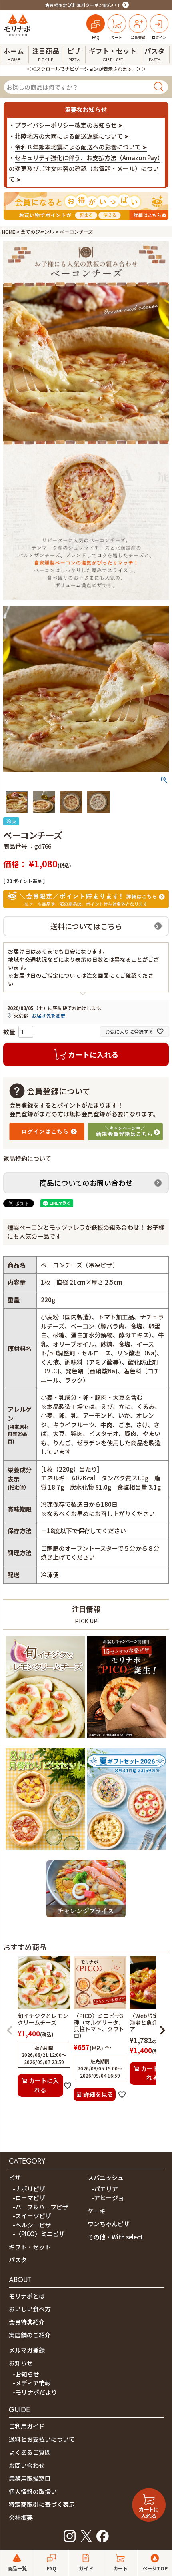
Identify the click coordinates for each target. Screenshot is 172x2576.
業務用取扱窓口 (30, 2478)
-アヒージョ (108, 2198)
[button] (10, 2030)
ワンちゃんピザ (109, 2224)
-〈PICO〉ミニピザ (39, 2234)
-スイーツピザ (32, 2216)
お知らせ (21, 2363)
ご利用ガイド (27, 2426)
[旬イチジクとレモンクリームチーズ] (45, 1739)
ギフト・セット (30, 2247)
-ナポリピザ (29, 2189)
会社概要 (21, 2517)
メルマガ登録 (27, 2350)
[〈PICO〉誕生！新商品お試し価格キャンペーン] (127, 1739)
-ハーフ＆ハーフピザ (41, 2207)
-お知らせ (26, 2374)
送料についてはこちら (86, 926)
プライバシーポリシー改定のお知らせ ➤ (69, 125)
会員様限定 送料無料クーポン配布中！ (83, 5)
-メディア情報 (32, 2383)
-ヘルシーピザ (32, 2225)
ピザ (15, 2177)
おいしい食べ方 (30, 2309)
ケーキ (97, 2211)
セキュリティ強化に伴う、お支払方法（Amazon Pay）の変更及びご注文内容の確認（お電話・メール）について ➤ (85, 168)
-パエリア (105, 2189)
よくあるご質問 (30, 2452)
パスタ (18, 2260)
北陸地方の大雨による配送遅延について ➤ (72, 136)
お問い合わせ (27, 2465)
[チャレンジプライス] (86, 1919)
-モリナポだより (35, 2392)
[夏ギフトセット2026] (127, 1851)
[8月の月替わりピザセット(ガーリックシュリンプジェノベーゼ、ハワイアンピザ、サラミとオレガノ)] (45, 1851)
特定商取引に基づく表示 (42, 2504)
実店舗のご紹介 (30, 2335)
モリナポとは (27, 2296)
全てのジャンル (37, 232)
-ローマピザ (29, 2198)
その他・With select (115, 2237)
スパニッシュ (106, 2177)
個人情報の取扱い (33, 2491)
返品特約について (27, 1158)
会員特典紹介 (27, 2322)
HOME (9, 232)
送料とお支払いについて (42, 2439)
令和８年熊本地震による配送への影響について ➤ (81, 147)
